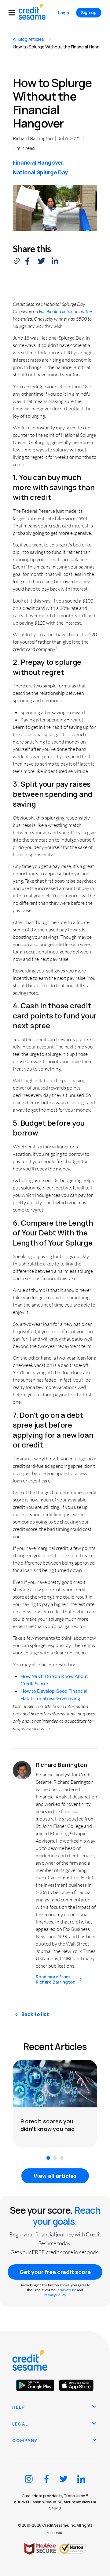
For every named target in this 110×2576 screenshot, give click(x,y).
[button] (14, 13)
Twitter (86, 311)
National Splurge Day (40, 172)
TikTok (66, 311)
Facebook (48, 311)
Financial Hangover (38, 162)
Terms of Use (66, 2290)
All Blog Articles (28, 39)
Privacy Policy (55, 2295)
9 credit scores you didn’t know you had (48, 2125)
